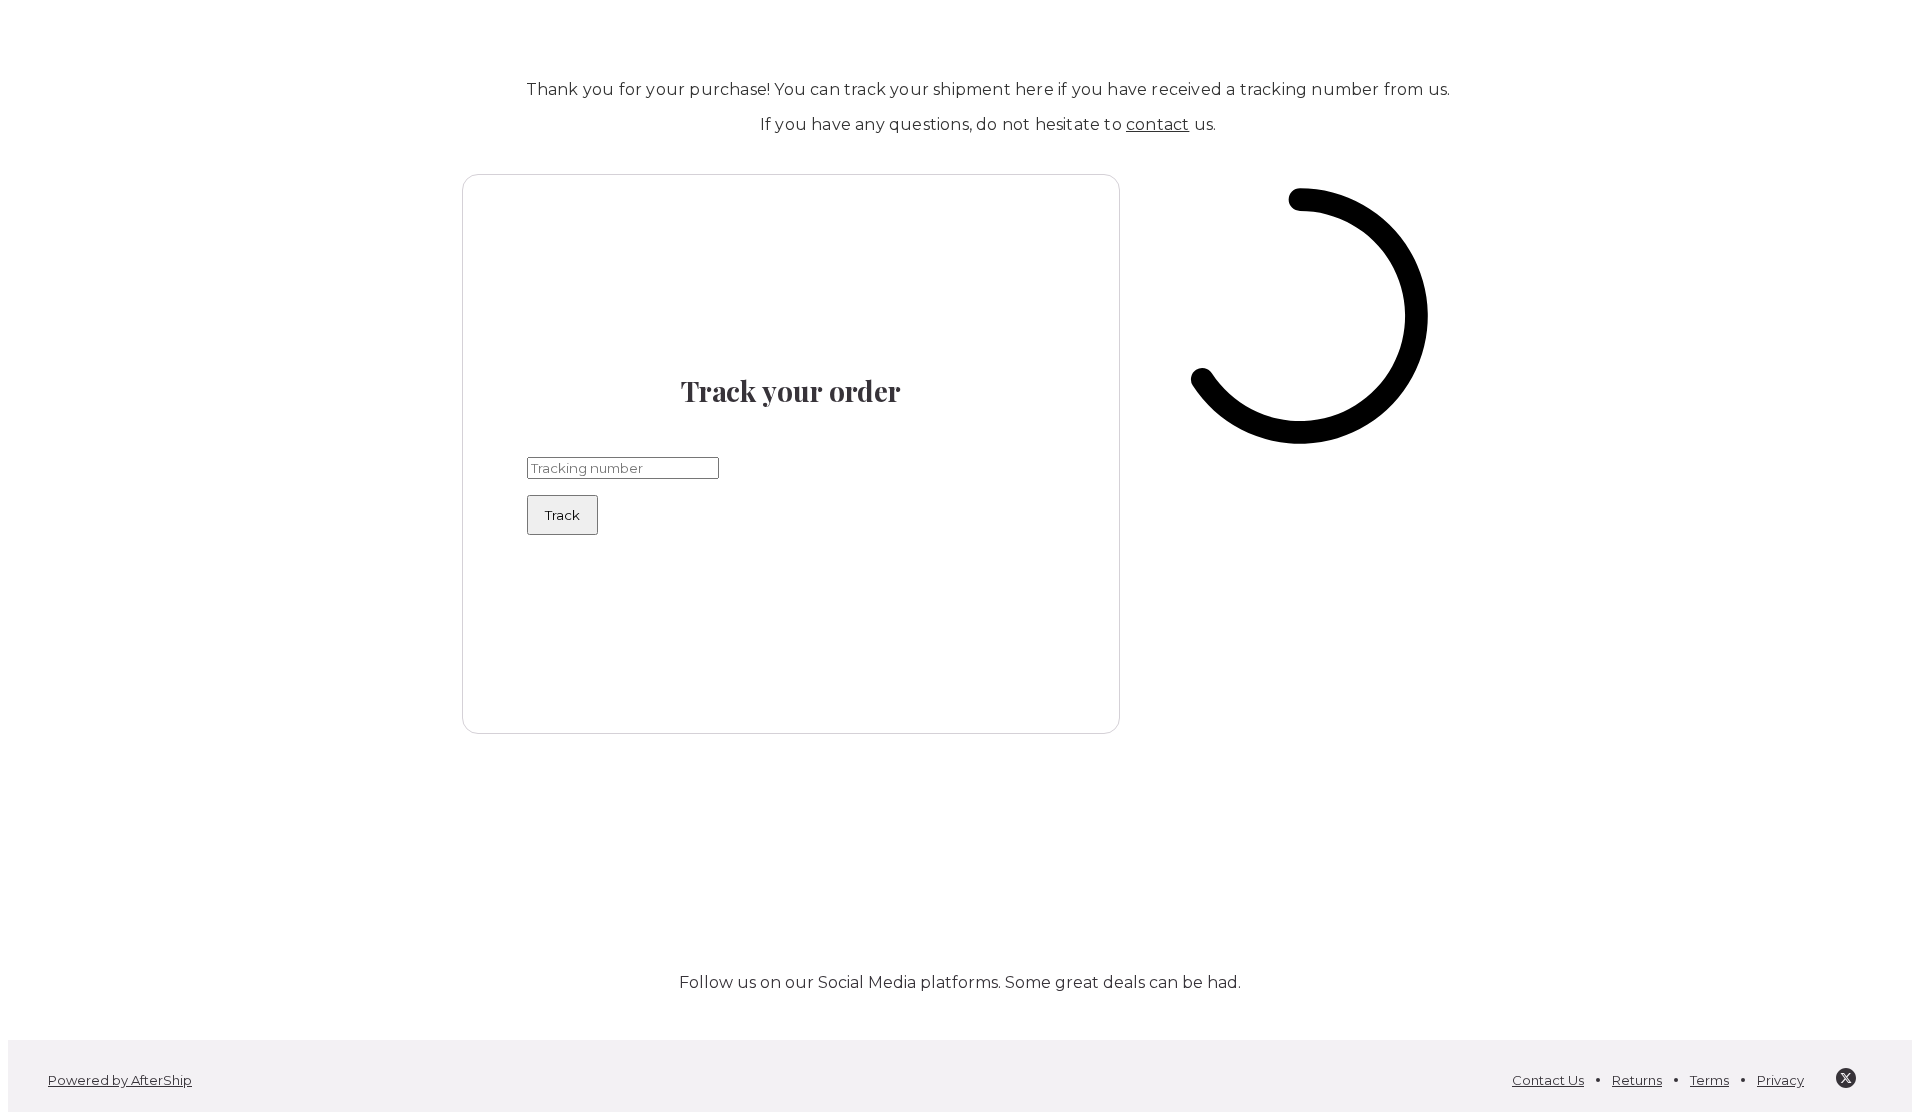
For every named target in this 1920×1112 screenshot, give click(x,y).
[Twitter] (1846, 1080)
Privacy (1780, 1080)
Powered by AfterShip (120, 1080)
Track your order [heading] (791, 391)
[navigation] (960, 32)
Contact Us (1548, 1080)
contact (1157, 124)
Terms (1709, 1080)
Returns (1637, 1080)
